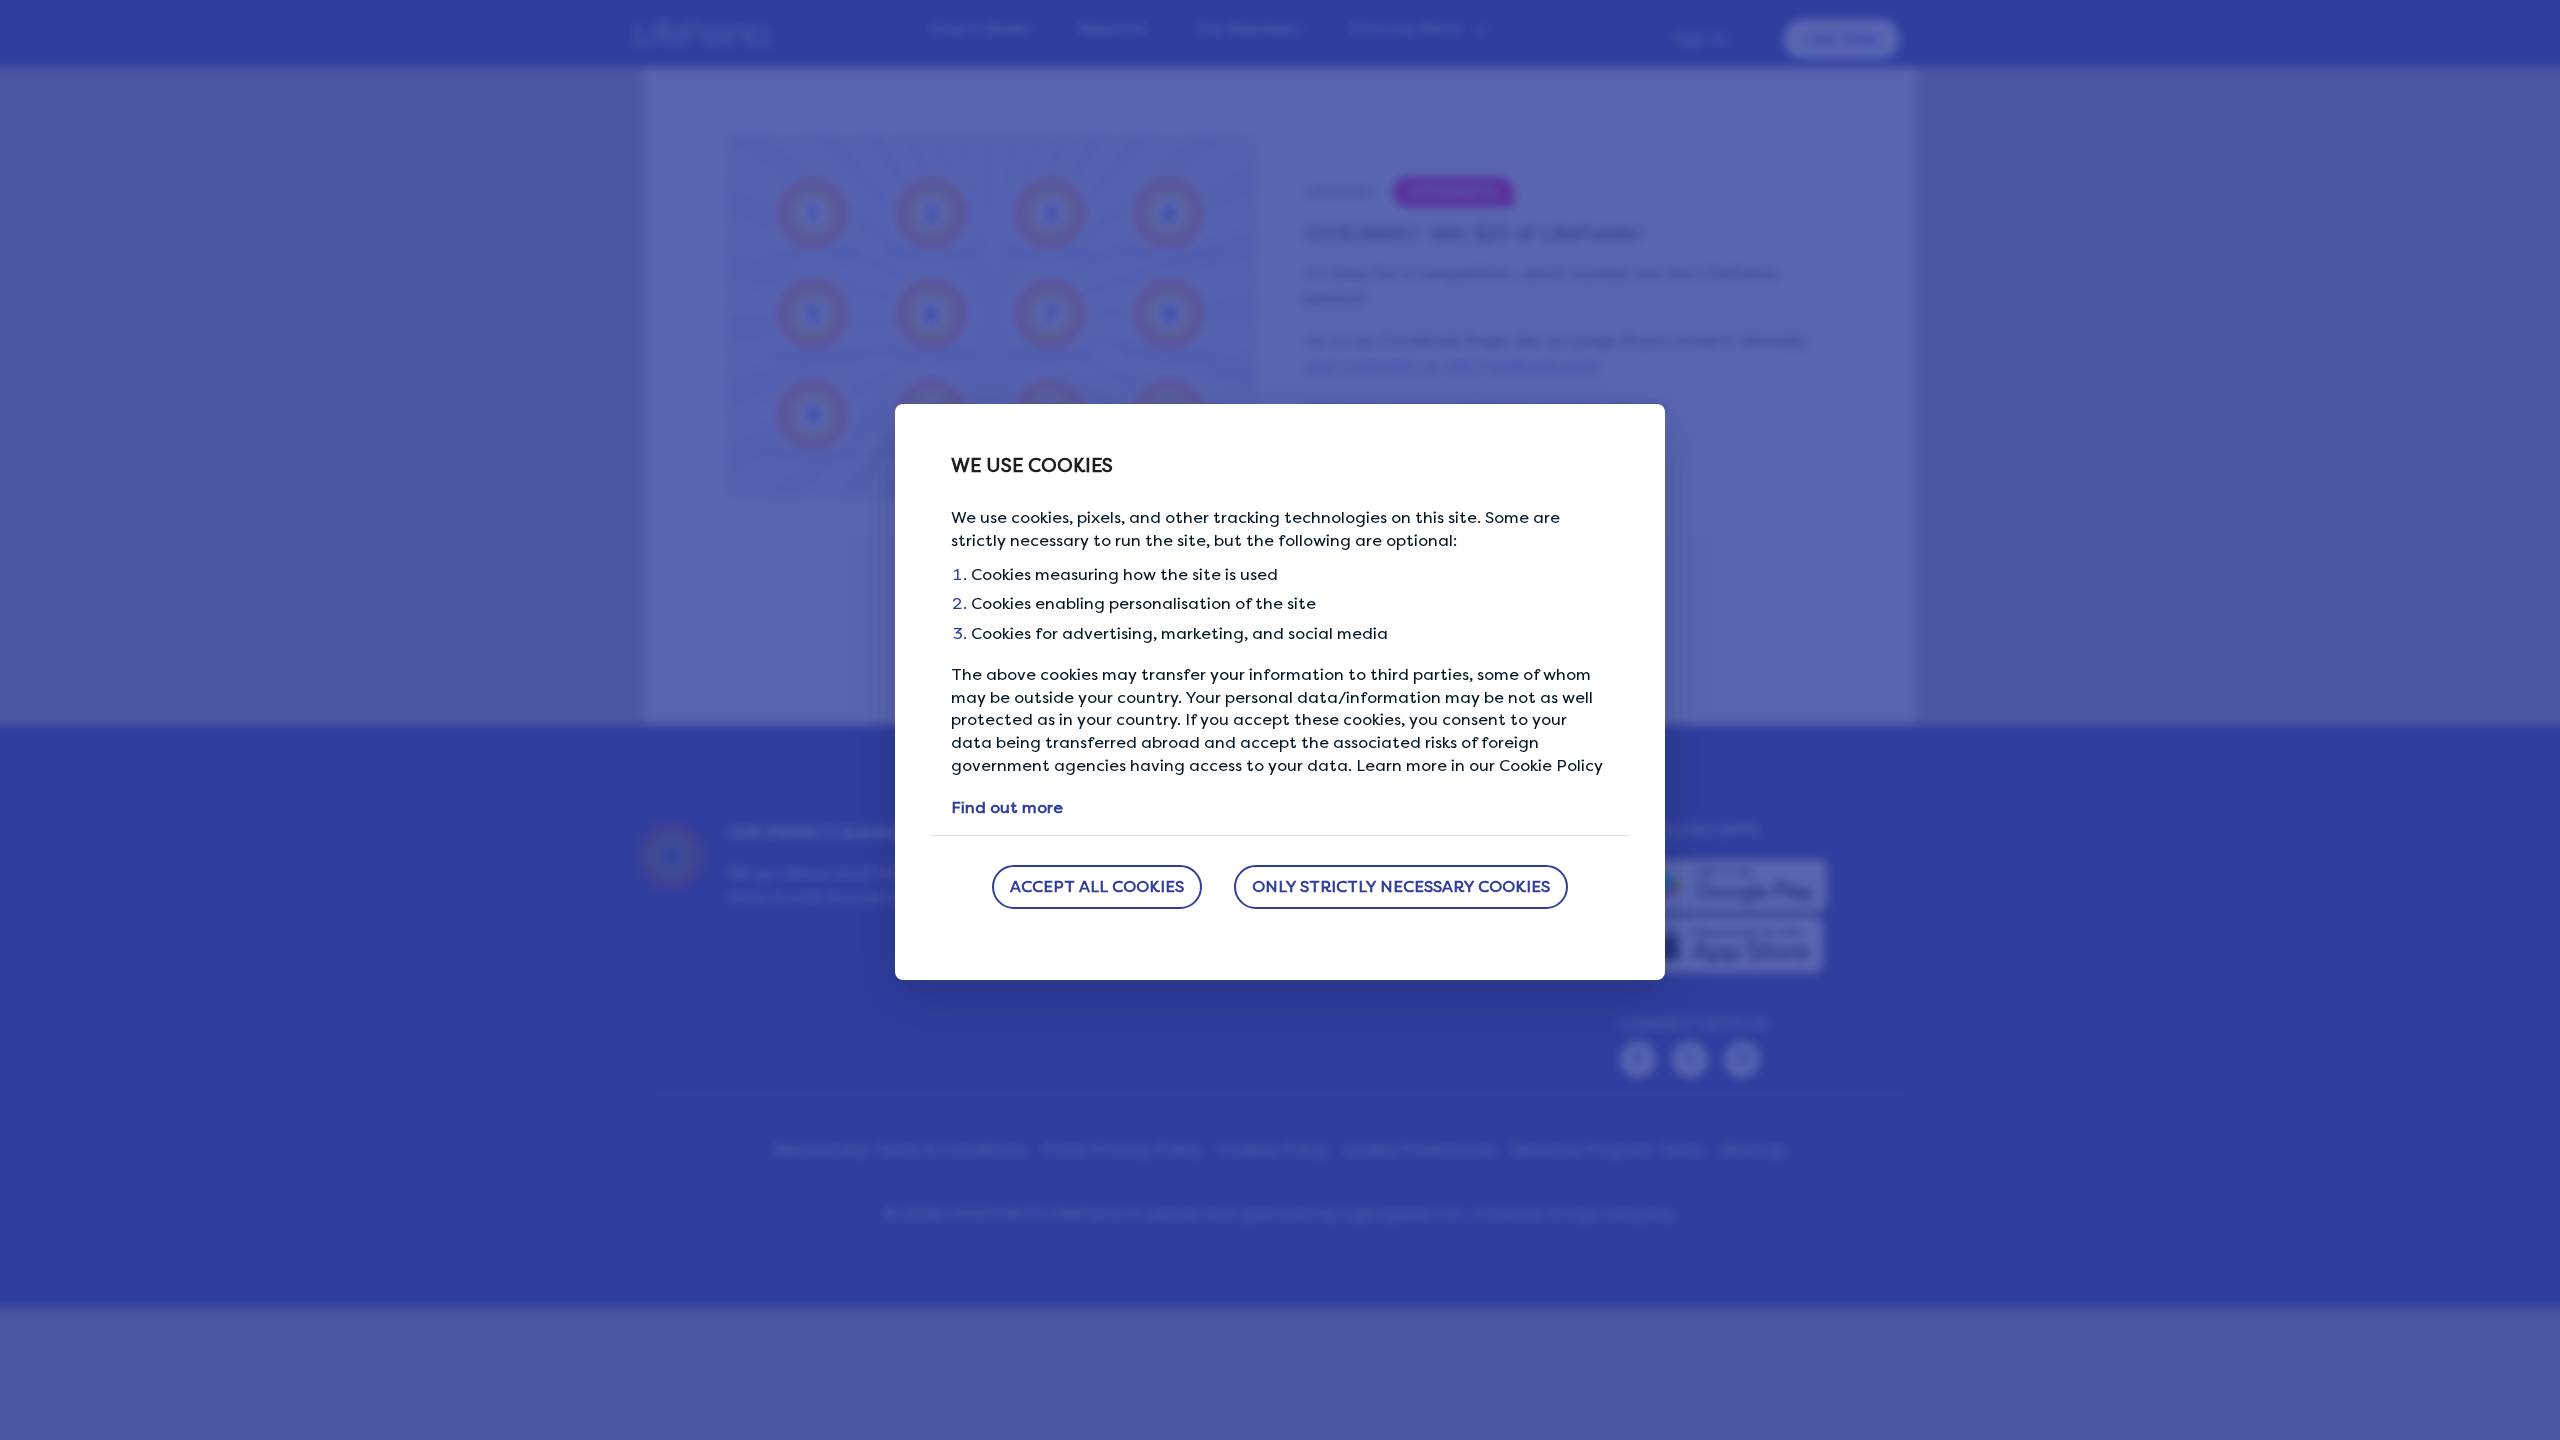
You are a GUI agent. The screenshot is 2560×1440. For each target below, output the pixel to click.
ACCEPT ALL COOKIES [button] (1097, 886)
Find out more (1007, 807)
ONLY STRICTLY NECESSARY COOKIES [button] (1401, 886)
